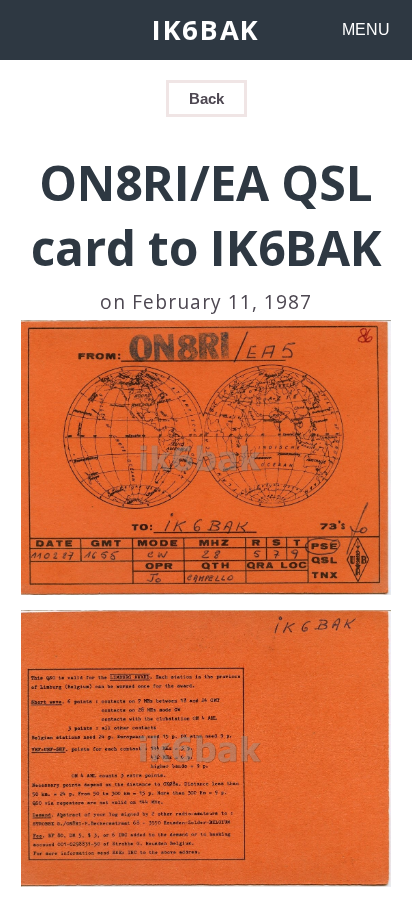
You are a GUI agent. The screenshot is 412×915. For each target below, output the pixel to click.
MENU (366, 29)
